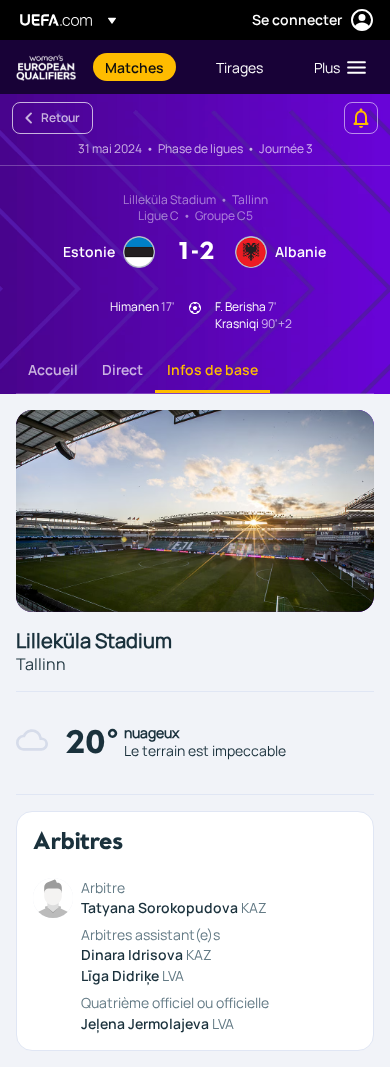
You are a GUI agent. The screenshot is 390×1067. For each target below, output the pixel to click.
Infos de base (212, 369)
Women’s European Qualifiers (46, 67)
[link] (134, 67)
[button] (335, 67)
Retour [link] (60, 117)
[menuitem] (143, 67)
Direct (122, 369)
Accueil (53, 369)
